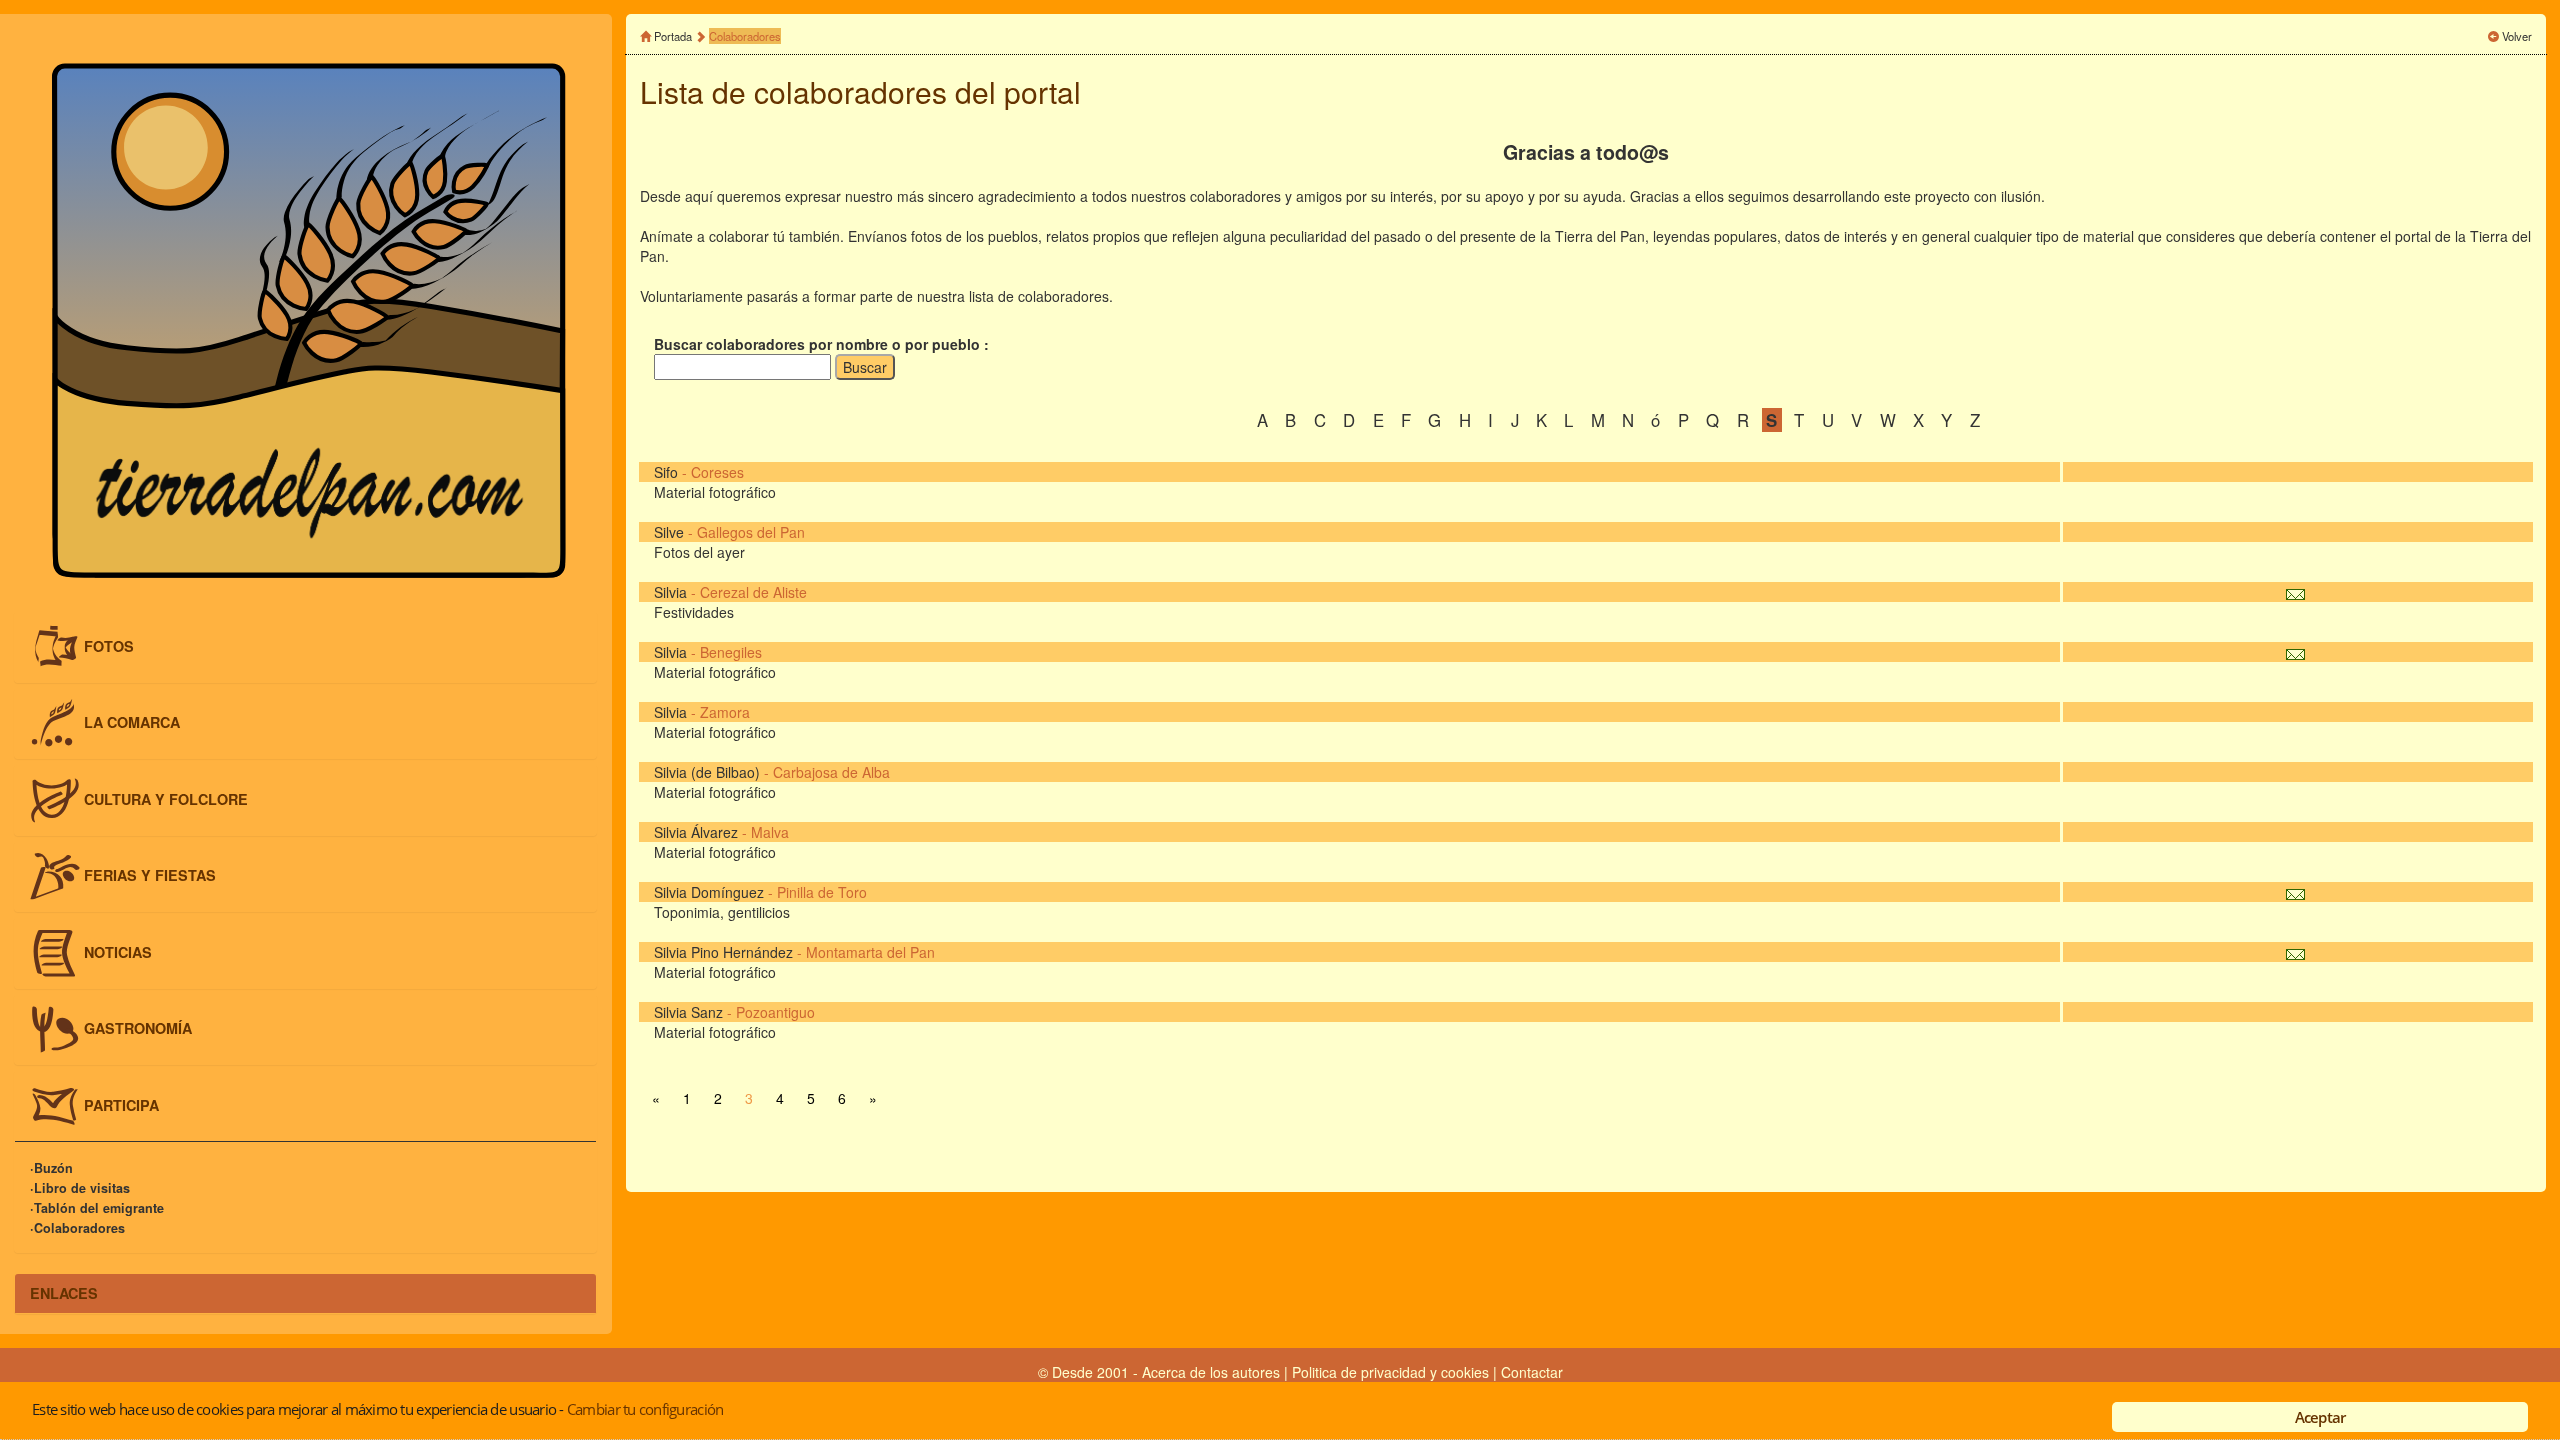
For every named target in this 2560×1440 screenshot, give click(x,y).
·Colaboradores (77, 1228)
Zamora (725, 712)
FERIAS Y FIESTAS (150, 875)
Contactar (1532, 1372)
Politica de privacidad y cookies (1392, 1372)
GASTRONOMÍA (138, 1028)
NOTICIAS (118, 951)
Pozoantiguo (775, 1012)
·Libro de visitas (80, 1188)
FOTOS (109, 645)
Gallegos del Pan (751, 532)
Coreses (717, 472)
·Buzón (51, 1168)
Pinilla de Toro (822, 892)
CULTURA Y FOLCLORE (166, 798)
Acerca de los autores (1211, 1372)
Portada (673, 36)
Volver (2517, 36)
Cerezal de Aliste (753, 592)
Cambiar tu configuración (645, 1409)
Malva (770, 832)
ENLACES (64, 1293)
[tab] (305, 647)
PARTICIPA (121, 1105)
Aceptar (2320, 1417)
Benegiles (731, 652)
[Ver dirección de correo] (2295, 592)
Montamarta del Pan (870, 952)
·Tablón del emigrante (97, 1208)
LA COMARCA (132, 722)
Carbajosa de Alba (831, 772)
